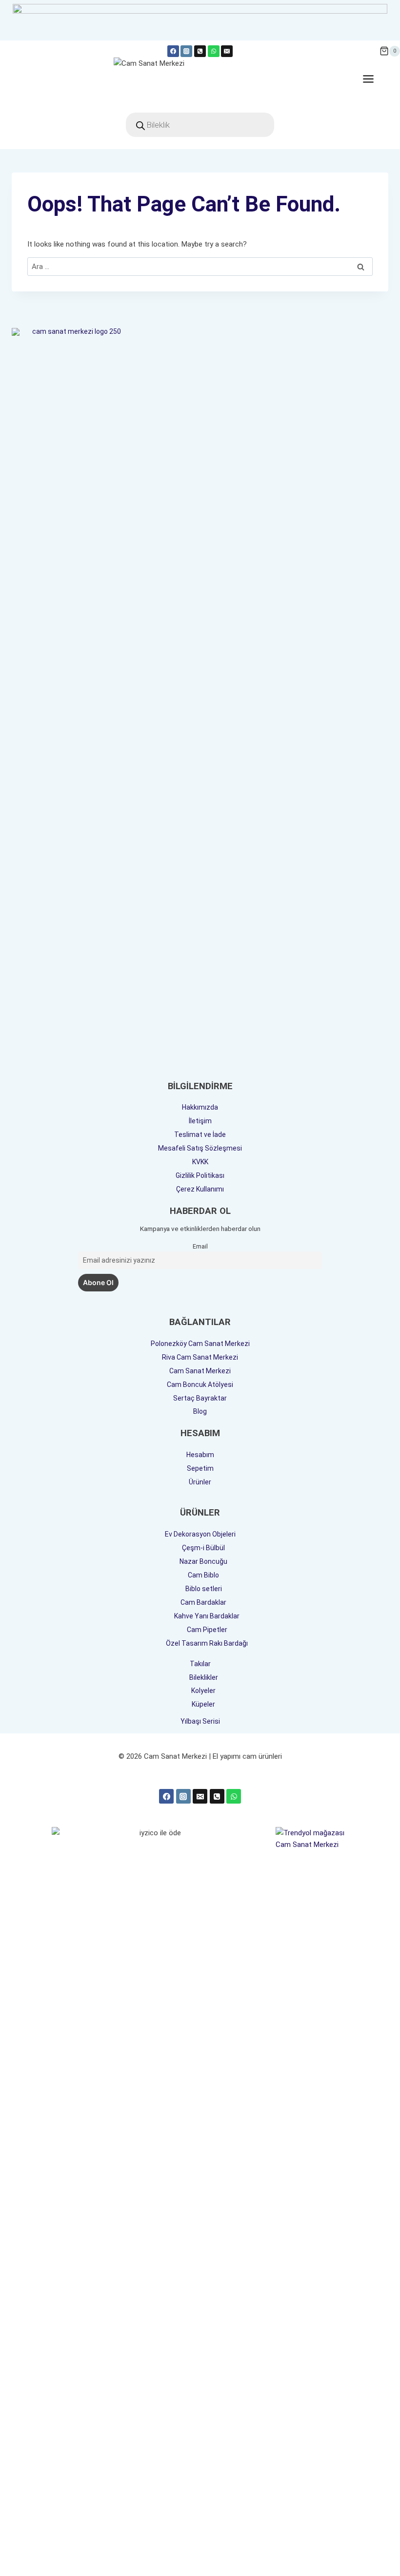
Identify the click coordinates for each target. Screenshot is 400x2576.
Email (200, 1246)
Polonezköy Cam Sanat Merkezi (200, 1344)
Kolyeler (203, 1691)
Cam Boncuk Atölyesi (200, 1384)
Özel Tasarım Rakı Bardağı (207, 1643)
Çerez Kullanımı (200, 1189)
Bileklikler (204, 1677)
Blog (200, 1411)
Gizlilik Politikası (200, 1175)
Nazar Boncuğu (203, 1561)
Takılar (200, 1664)
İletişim (200, 1121)
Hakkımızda (200, 1107)
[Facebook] (173, 51)
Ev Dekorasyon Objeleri (200, 1534)
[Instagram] (186, 51)
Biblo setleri (204, 1589)
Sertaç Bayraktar (200, 1398)
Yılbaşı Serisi (200, 1721)
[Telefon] (200, 51)
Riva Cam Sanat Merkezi (200, 1357)
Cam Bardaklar (203, 1602)
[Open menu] (373, 79)
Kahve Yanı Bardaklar (207, 1616)
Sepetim (200, 1468)
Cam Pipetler (207, 1630)
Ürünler (200, 1482)
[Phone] (217, 1796)
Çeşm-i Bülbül (203, 1548)
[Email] (227, 51)
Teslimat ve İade (200, 1134)
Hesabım (200, 1455)
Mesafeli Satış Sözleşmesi (200, 1148)
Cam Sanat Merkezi (200, 1371)
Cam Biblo (203, 1575)
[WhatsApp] (214, 51)
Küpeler (203, 1704)
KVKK (200, 1162)
